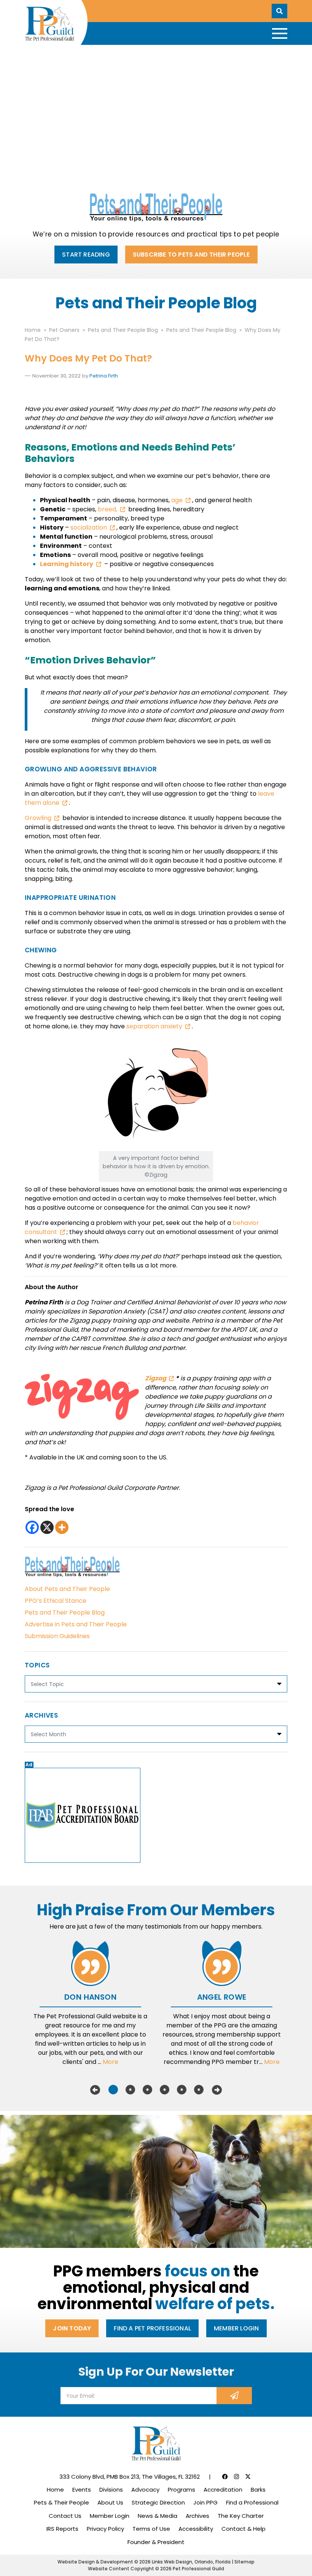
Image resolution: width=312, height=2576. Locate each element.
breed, (107, 509)
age (177, 500)
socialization (89, 527)
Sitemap (244, 2562)
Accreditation (223, 2490)
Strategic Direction (158, 2502)
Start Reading (86, 255)
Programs (181, 2490)
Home (55, 2490)
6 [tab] (199, 2090)
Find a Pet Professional (152, 2328)
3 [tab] (147, 2090)
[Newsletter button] (234, 2396)
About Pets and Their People (67, 1589)
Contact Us (65, 2516)
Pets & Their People (61, 2502)
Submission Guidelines (57, 1636)
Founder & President (156, 2542)
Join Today (72, 2328)
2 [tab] (130, 2090)
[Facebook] (32, 1527)
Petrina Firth (104, 376)
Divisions (111, 2490)
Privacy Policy (105, 2529)
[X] (47, 1527)
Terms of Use (151, 2529)
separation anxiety (154, 1026)
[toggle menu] (280, 33)
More (111, 2062)
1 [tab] (113, 2090)
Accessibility (196, 2529)
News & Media (158, 2516)
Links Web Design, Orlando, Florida (192, 2562)
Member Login (236, 2328)
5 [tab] (182, 2090)
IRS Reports (62, 2529)
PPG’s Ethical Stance (56, 1601)
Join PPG (205, 2502)
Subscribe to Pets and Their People (191, 255)
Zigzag (156, 1378)
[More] (62, 1527)
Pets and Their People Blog (65, 1612)
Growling (38, 818)
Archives (197, 2516)
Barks (258, 2490)
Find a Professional (252, 2502)
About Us (110, 2502)
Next (217, 2090)
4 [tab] (165, 2090)
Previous (95, 2090)
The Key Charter (241, 2516)
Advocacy (145, 2490)
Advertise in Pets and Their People (76, 1624)
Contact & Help (244, 2529)
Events (82, 2490)
